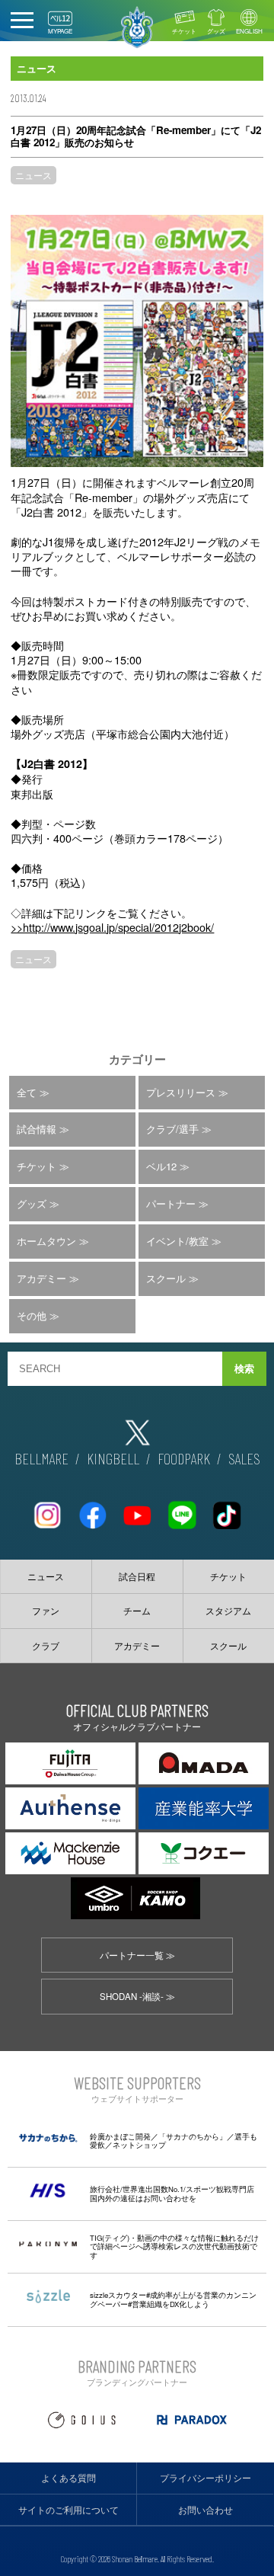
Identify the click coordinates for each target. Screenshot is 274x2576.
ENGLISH (249, 31)
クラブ (46, 1646)
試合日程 (137, 1576)
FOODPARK (184, 1458)
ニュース (33, 175)
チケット (184, 31)
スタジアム (228, 1611)
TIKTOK (227, 1509)
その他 (32, 1315)
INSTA (47, 1509)
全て (27, 1092)
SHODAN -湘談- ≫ (137, 1996)
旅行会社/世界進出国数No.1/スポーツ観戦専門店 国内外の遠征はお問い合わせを (172, 2194)
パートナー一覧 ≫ (137, 1955)
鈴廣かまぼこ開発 (120, 2136)
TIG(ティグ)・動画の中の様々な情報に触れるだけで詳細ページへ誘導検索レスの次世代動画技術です (174, 2246)
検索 (244, 1369)
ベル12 (161, 1166)
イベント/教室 (177, 1241)
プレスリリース (181, 1092)
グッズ (216, 31)
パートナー (171, 1203)
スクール (166, 1278)
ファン (46, 1611)
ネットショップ (139, 2145)
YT (137, 1509)
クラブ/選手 (172, 1129)
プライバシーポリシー (205, 2478)
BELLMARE (41, 1458)
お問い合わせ (205, 2510)
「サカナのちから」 (193, 2136)
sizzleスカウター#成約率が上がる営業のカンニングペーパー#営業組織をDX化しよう (173, 2299)
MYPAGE (60, 31)
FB (92, 1509)
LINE (182, 1509)
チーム (137, 1611)
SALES (244, 1458)
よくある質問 (68, 2478)
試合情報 (37, 1129)
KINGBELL (113, 1458)
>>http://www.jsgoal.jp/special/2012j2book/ (112, 927)
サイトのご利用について (68, 2510)
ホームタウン (46, 1241)
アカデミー (41, 1278)
